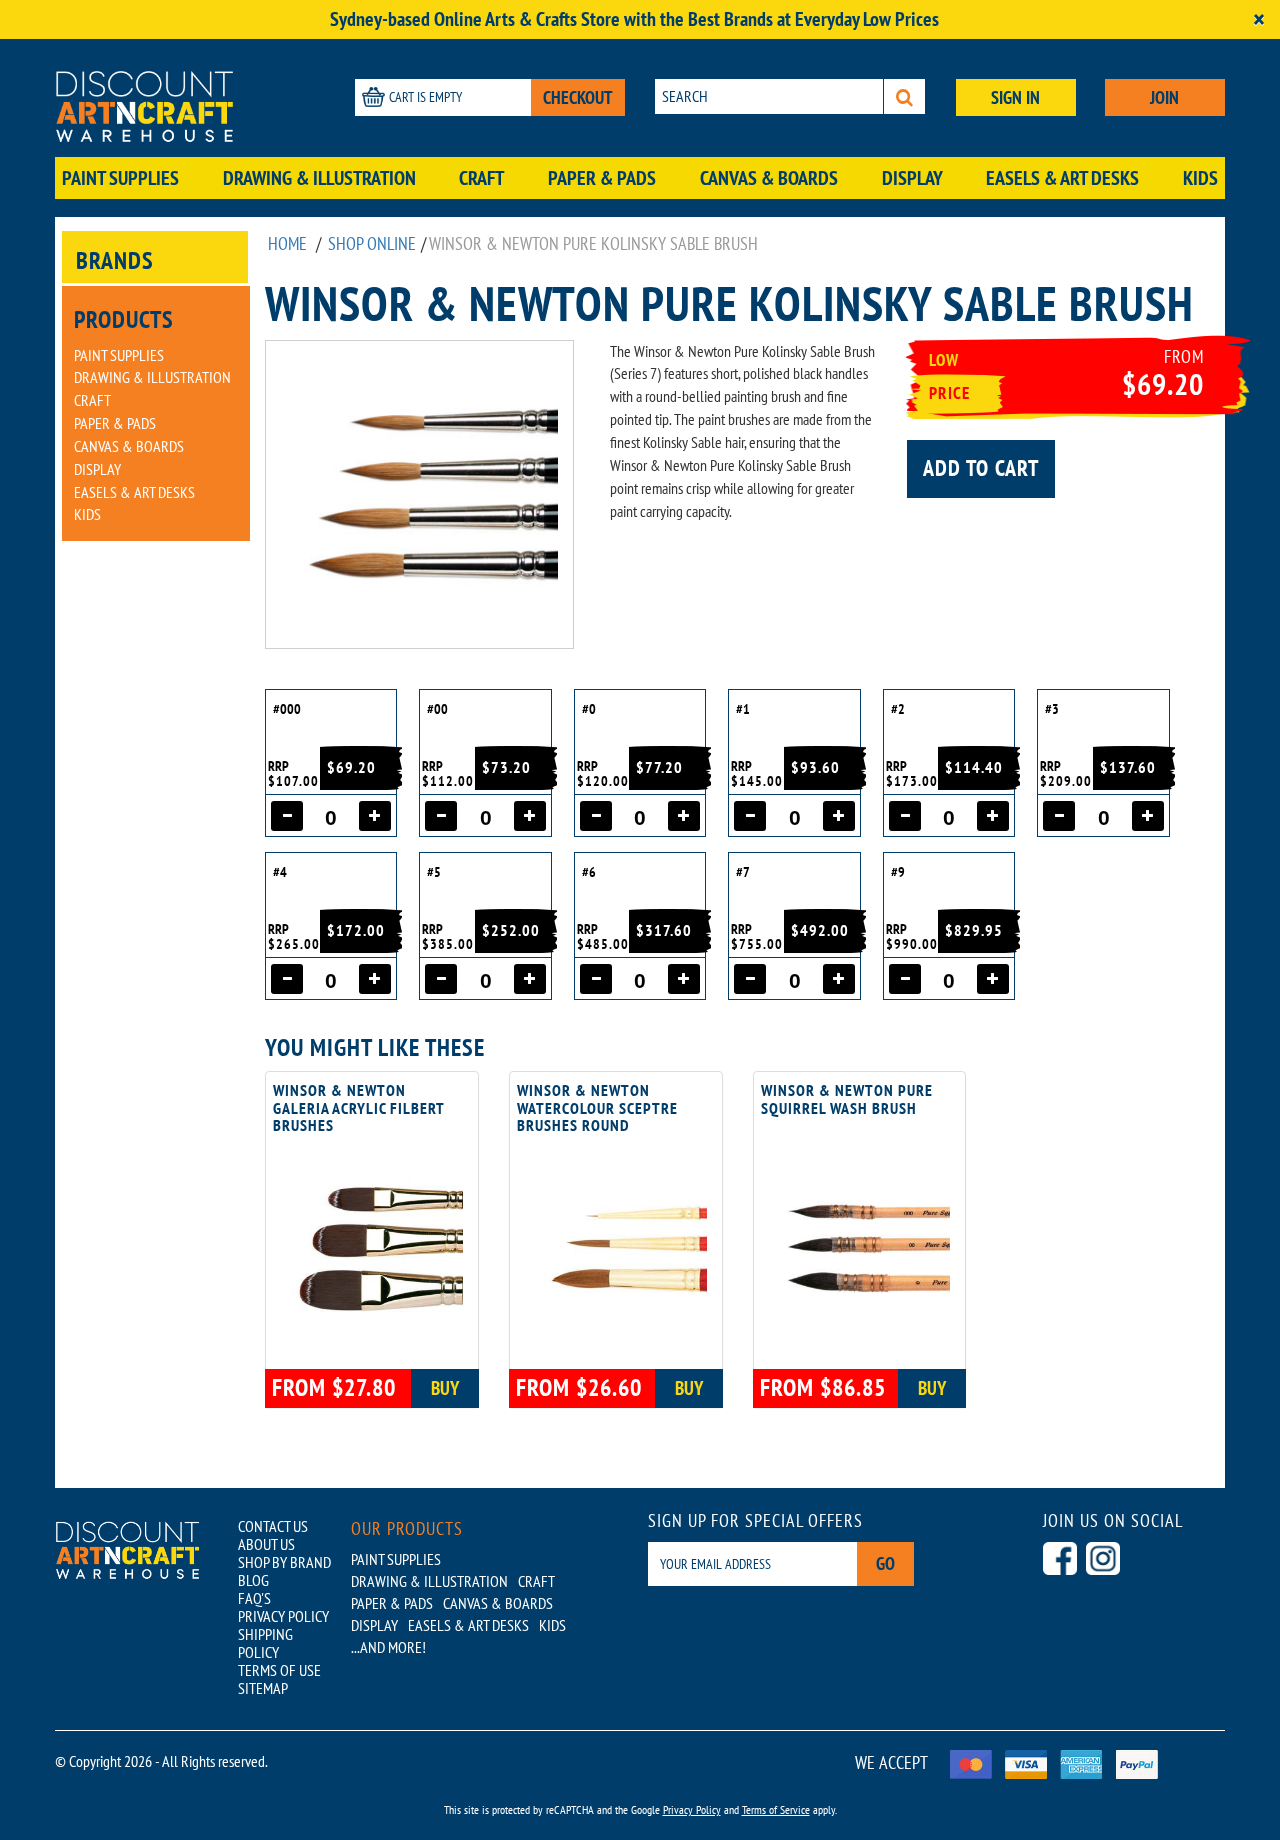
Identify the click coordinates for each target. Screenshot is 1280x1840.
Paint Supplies (120, 178)
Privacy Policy (692, 1809)
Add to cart (981, 468)
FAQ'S (254, 1598)
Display (912, 178)
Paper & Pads (602, 178)
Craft (481, 178)
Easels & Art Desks (1062, 178)
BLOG (253, 1580)
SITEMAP (263, 1688)
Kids (1200, 178)
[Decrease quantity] (287, 816)
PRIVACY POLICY (283, 1616)
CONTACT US (273, 1526)
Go (885, 1563)
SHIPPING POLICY (265, 1643)
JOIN (1164, 97)
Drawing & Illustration (319, 178)
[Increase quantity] (375, 816)
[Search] (904, 96)
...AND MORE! (388, 1647)
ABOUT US (266, 1544)
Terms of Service (776, 1809)
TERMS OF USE (279, 1670)
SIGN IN (1015, 97)
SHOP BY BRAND (284, 1562)
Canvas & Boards (769, 178)
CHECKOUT (578, 97)
